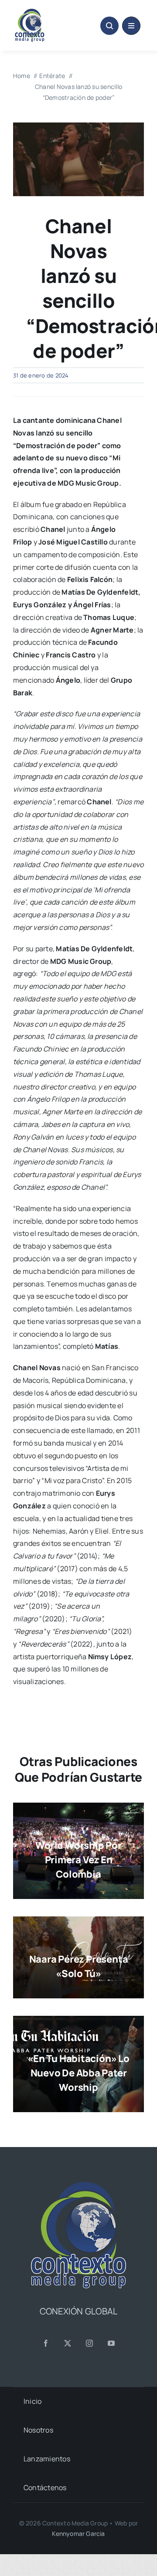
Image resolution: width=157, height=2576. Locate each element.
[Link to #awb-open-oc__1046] (109, 26)
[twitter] (68, 2343)
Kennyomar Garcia (78, 2533)
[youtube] (111, 2343)
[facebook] (46, 2343)
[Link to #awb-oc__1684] (131, 26)
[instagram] (89, 2343)
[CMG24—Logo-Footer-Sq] (78, 2185)
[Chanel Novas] (78, 126)
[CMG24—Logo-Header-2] (44, 12)
